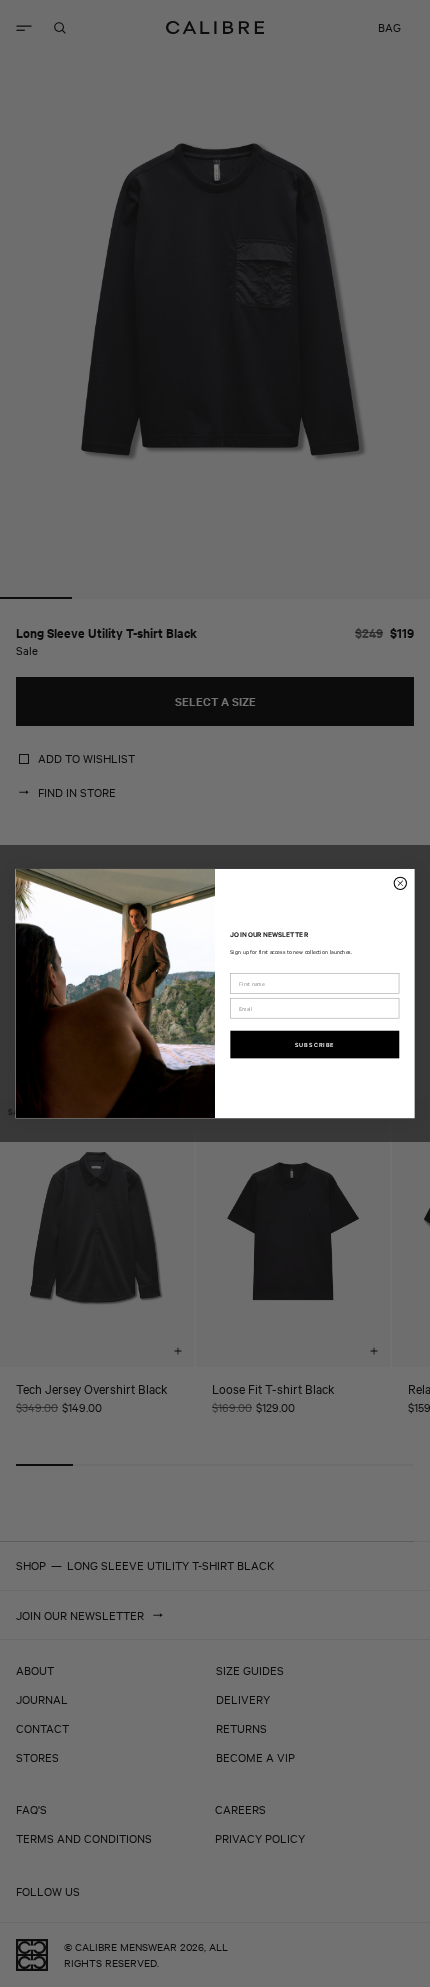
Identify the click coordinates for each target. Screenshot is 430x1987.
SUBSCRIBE (315, 1044)
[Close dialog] (400, 883)
